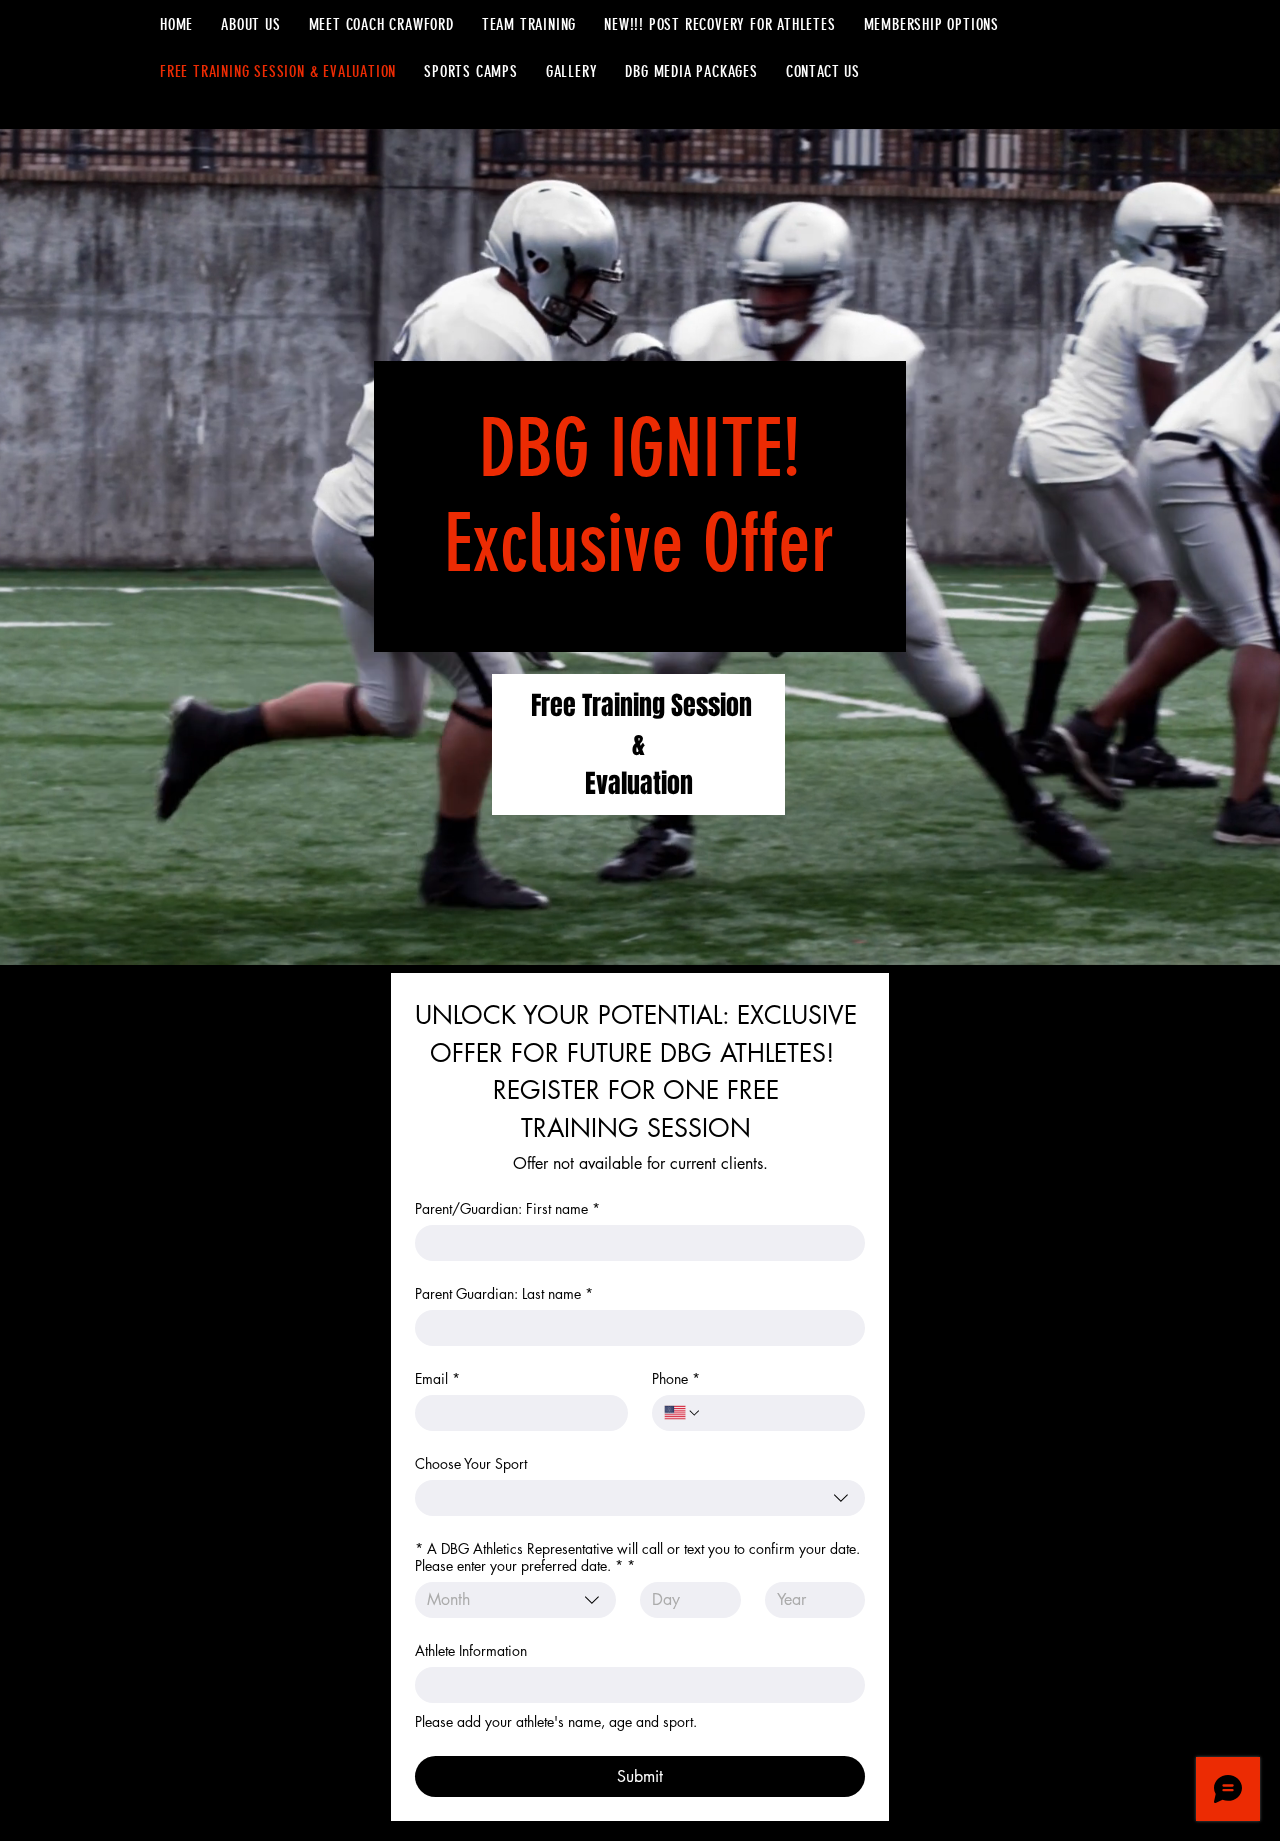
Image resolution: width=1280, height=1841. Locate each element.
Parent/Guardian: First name (507, 1208)
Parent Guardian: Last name (504, 1293)
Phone (676, 1378)
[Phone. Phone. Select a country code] (683, 1413)
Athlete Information (471, 1650)
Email (437, 1378)
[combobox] (640, 1498)
